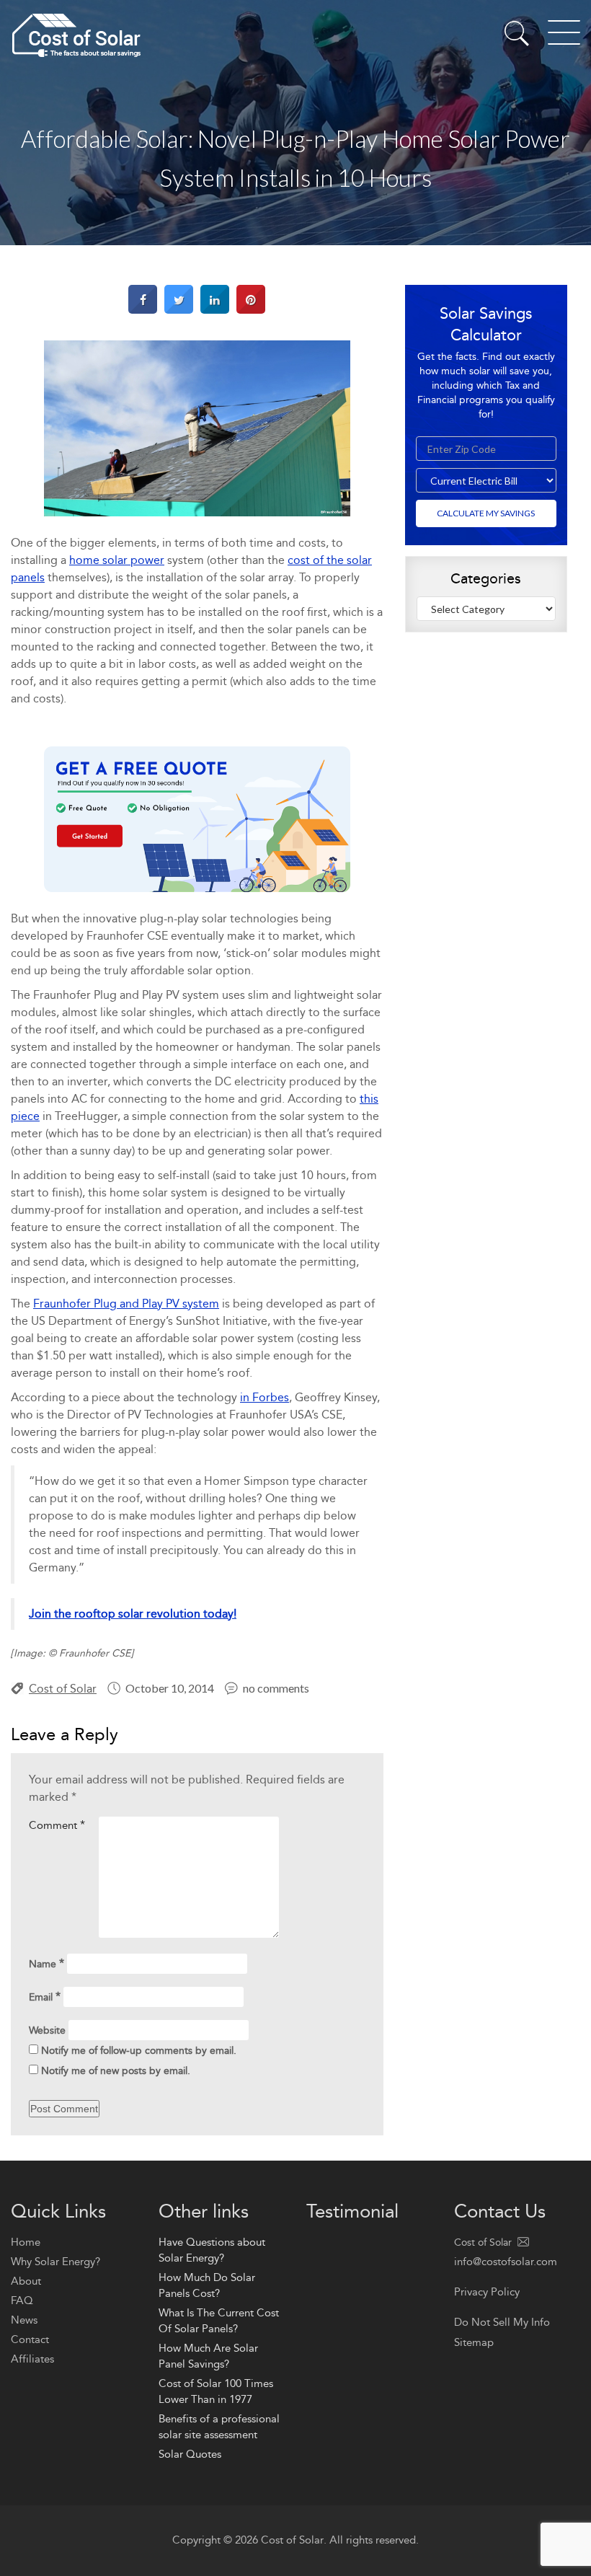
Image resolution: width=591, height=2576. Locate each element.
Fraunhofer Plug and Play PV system (126, 1304)
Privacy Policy (487, 2292)
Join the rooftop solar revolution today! (133, 1614)
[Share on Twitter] (179, 310)
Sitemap (474, 2342)
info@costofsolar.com (506, 2262)
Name (46, 1963)
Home (26, 2242)
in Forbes (265, 1397)
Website (47, 2030)
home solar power (117, 560)
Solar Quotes (190, 2454)
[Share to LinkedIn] (215, 310)
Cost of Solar (63, 1689)
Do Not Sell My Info (502, 2322)
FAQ (22, 2301)
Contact (30, 2339)
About (26, 2281)
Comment (57, 1825)
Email (45, 1997)
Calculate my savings (486, 513)
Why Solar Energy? (55, 2262)
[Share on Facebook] (143, 310)
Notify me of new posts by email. (116, 2071)
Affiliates (32, 2359)
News (24, 2320)
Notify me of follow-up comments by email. (139, 2051)
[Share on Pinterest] (251, 310)
